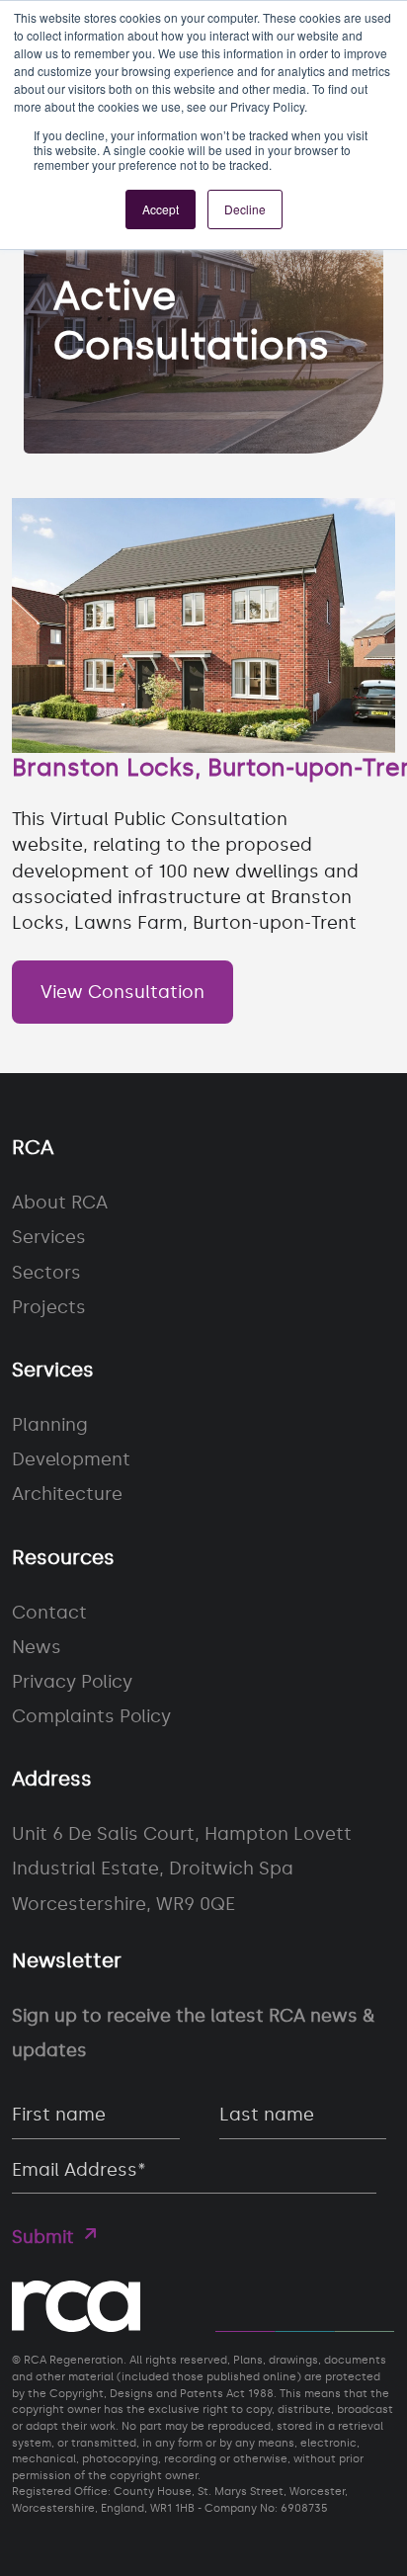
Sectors (46, 1273)
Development (71, 1459)
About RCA (60, 1203)
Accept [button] (161, 209)
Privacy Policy (72, 1682)
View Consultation (122, 992)
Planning (50, 1425)
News (37, 1647)
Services (49, 1237)
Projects (49, 1307)
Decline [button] (245, 209)
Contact (49, 1613)
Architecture (67, 1494)
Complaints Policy (91, 1716)
